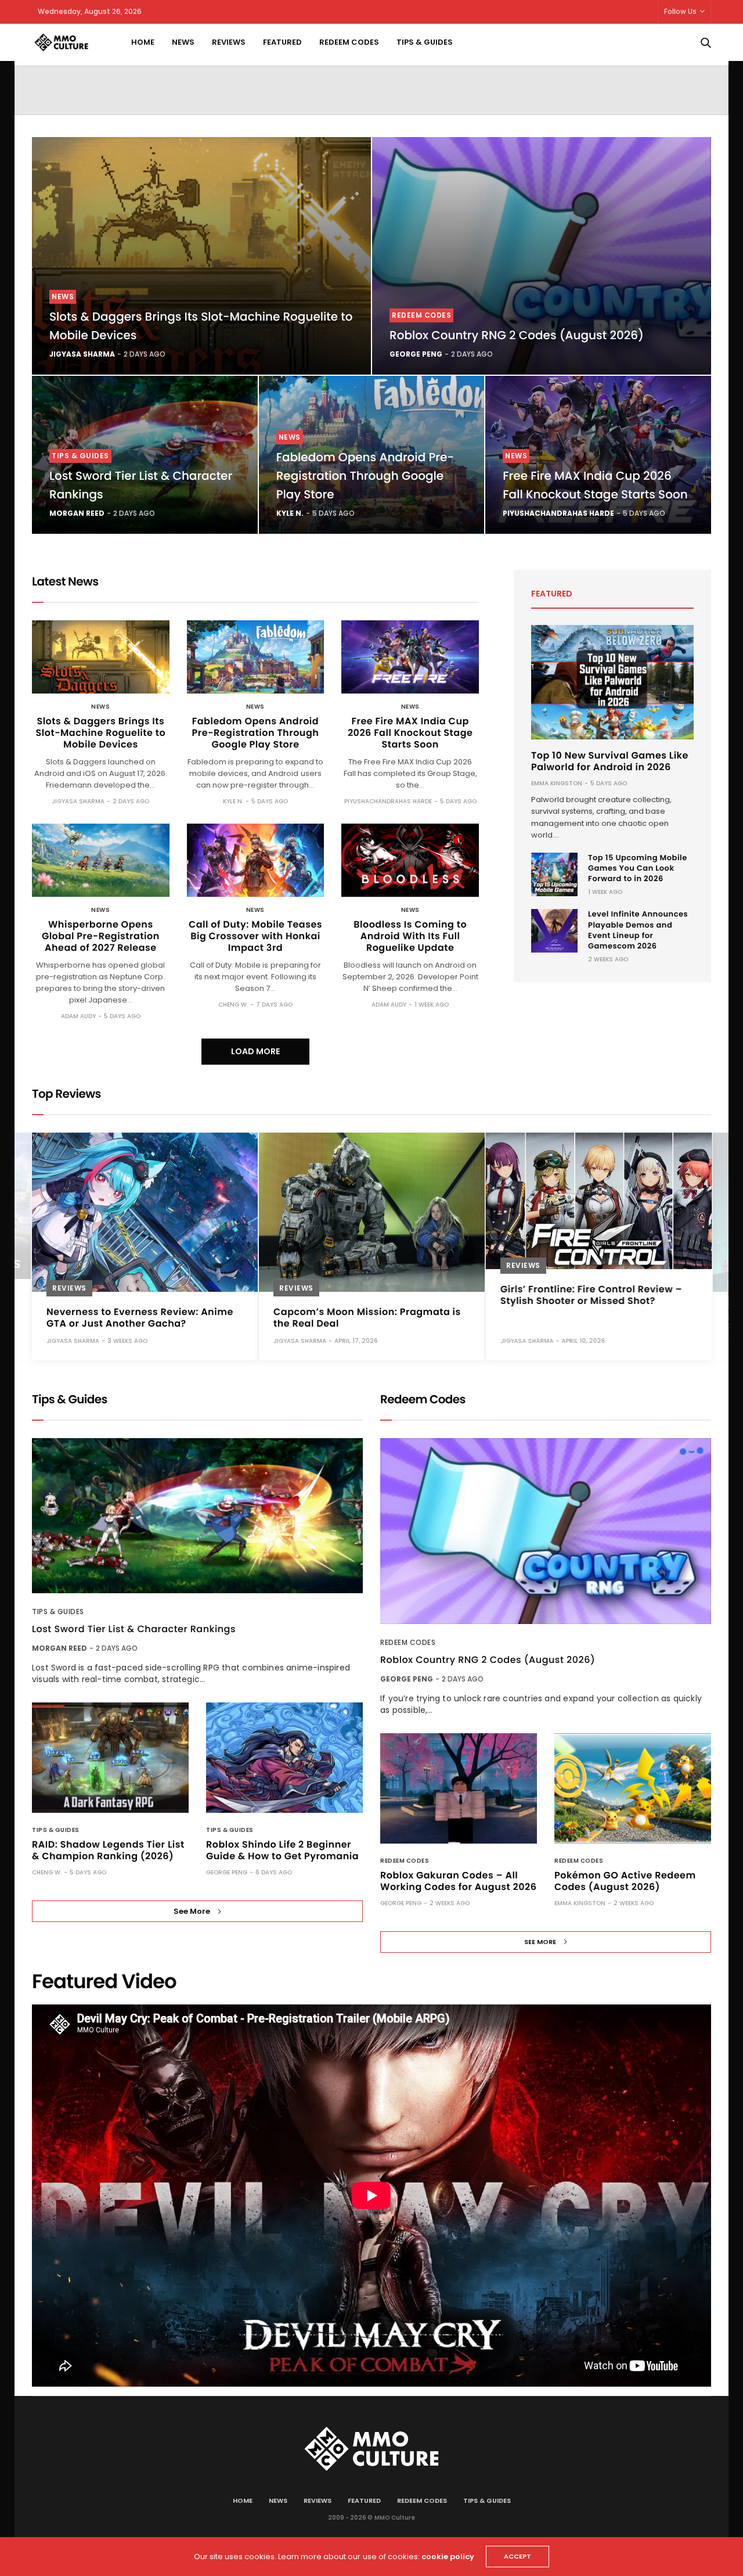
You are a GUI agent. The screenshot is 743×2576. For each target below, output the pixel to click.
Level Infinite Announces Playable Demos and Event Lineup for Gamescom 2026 (638, 930)
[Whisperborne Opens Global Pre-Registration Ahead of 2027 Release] (101, 860)
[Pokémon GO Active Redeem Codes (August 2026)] (633, 1788)
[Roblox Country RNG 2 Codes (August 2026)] (542, 256)
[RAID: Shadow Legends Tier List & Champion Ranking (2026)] (110, 1758)
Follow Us (680, 11)
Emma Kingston (557, 783)
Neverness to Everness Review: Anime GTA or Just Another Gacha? (140, 1318)
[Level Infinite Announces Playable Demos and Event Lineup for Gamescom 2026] (554, 931)
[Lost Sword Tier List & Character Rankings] (197, 1516)
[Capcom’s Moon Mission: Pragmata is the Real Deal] (372, 1212)
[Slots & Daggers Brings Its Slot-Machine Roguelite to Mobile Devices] (201, 256)
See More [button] (192, 1911)
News (183, 42)
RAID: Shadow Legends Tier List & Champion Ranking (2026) (108, 1850)
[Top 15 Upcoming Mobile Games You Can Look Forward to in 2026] (554, 874)
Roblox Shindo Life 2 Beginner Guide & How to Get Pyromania (282, 1850)
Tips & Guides (425, 42)
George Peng (416, 354)
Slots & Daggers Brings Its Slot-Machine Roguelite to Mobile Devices (101, 733)
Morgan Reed (77, 513)
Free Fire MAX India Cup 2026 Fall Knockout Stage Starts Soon (410, 733)
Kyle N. (290, 513)
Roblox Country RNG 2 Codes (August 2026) (517, 335)
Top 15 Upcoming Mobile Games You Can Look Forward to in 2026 (638, 868)
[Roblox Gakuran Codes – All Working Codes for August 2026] (459, 1788)
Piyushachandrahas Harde (558, 513)
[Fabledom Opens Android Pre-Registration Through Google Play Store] (256, 657)
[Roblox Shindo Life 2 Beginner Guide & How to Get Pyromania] (284, 1758)
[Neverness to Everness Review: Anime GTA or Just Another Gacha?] (145, 1212)
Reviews (229, 42)
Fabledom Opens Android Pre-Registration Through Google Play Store (365, 476)
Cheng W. (233, 1005)
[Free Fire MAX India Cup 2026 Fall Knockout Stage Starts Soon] (410, 657)
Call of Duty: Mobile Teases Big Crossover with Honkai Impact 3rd (255, 936)
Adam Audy (78, 1016)
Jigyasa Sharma (82, 354)
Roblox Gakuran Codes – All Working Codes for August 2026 (458, 1881)
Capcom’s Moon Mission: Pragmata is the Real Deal (367, 1318)
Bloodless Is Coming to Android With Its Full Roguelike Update (410, 936)
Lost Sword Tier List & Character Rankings (134, 1629)
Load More (255, 1051)
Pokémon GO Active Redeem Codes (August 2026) (625, 1881)
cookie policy (448, 2557)
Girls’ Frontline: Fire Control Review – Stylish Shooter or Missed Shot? (591, 1295)
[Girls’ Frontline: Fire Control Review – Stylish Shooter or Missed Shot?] (599, 1201)
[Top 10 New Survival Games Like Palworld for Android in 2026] (612, 682)
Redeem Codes (349, 42)
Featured (282, 42)
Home (143, 42)
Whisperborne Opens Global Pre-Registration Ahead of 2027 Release (101, 936)
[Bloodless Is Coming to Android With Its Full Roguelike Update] (410, 860)
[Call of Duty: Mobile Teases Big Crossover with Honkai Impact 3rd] (256, 860)
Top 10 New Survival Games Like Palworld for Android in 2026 (610, 761)
